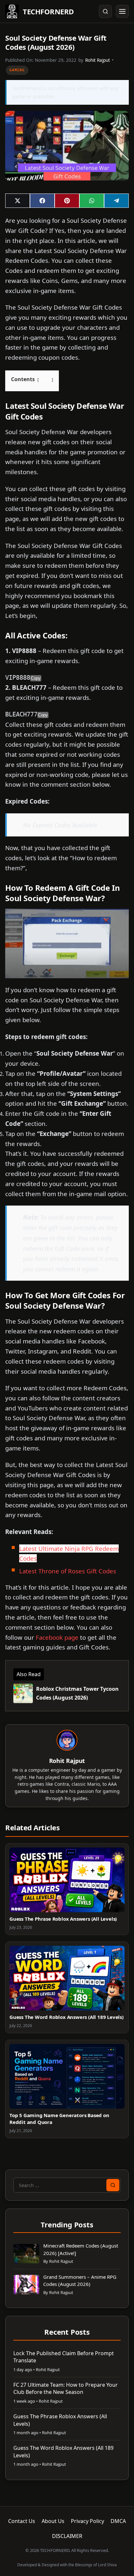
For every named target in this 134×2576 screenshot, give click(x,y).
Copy (36, 678)
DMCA (118, 2521)
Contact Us (22, 2521)
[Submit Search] (113, 2185)
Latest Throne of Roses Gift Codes (68, 1571)
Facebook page (57, 1637)
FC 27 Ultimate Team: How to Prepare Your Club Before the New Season (66, 2388)
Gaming (17, 70)
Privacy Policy (87, 2521)
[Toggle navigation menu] (122, 11)
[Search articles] (105, 11)
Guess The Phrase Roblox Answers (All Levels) (63, 1919)
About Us (53, 2521)
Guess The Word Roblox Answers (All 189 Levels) (67, 2017)
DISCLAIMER (67, 2536)
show (45, 380)
